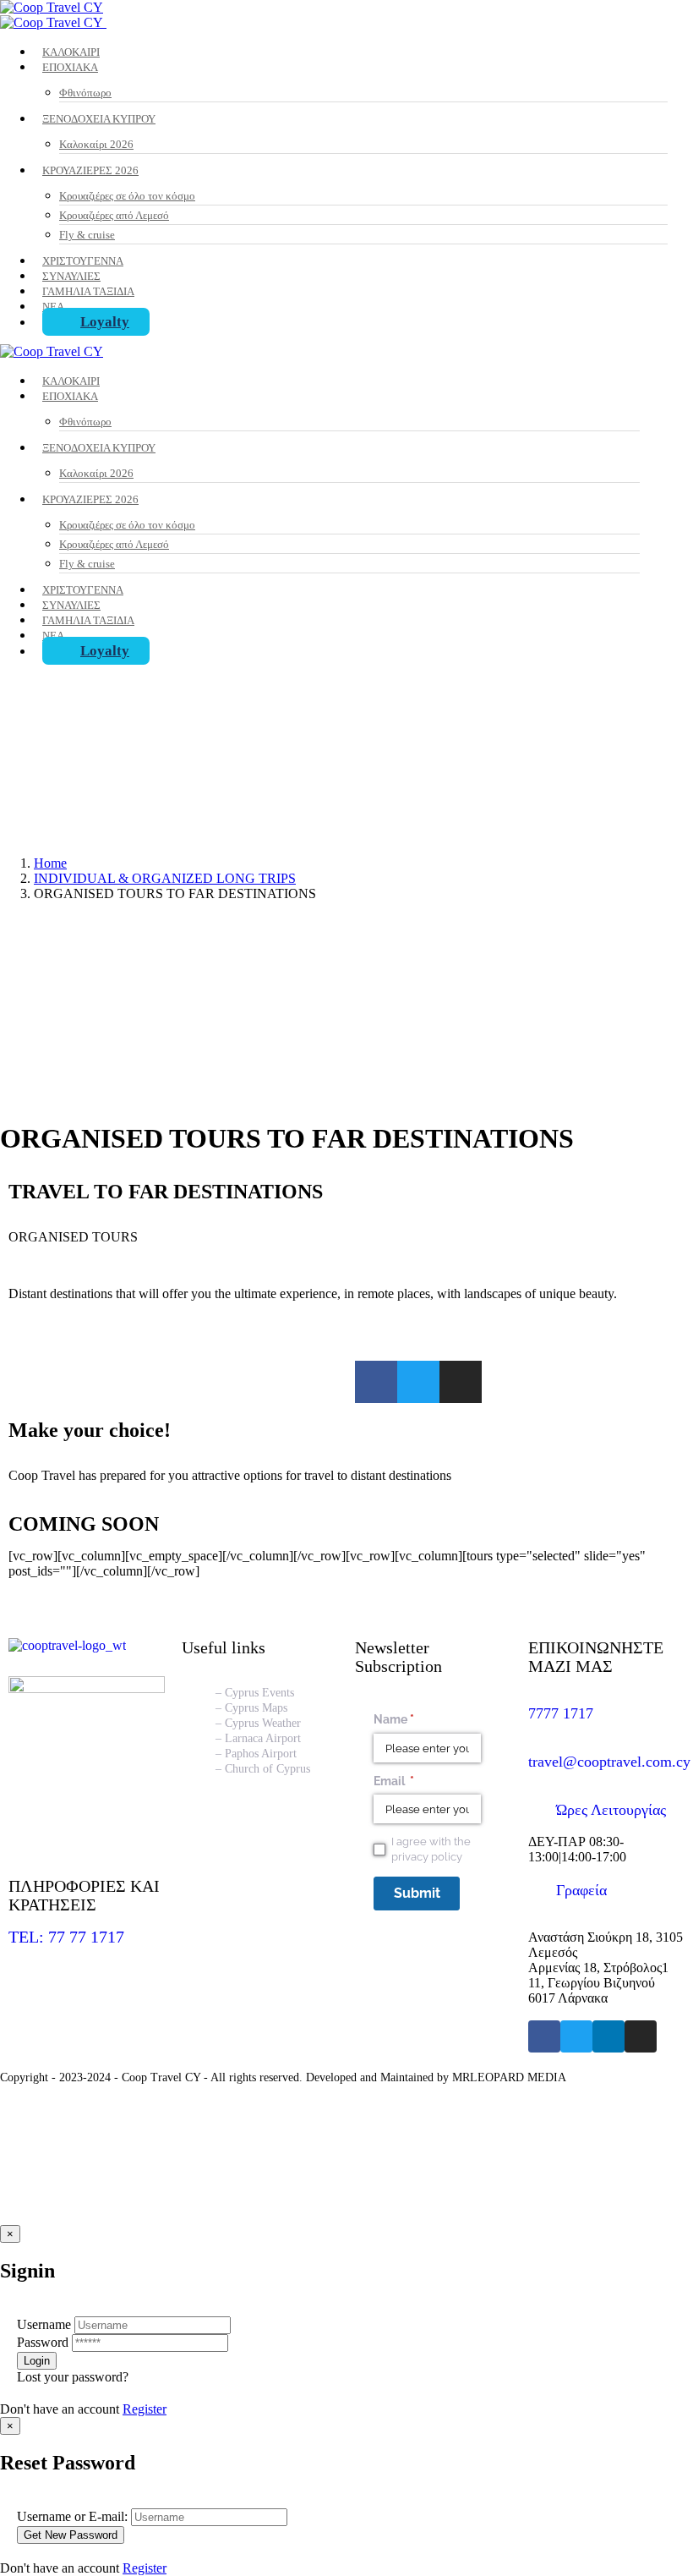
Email (418, 1781)
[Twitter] (418, 1382)
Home (50, 863)
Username (44, 2324)
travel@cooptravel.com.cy (609, 1762)
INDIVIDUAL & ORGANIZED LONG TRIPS (165, 878)
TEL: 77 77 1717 (66, 1937)
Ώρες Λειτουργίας (611, 1810)
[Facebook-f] (376, 1382)
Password (43, 2342)
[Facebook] (544, 2036)
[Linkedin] (608, 2036)
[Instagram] (461, 1382)
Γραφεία (581, 1890)
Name (418, 1719)
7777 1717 (561, 1713)
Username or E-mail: (72, 2516)
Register (145, 2409)
